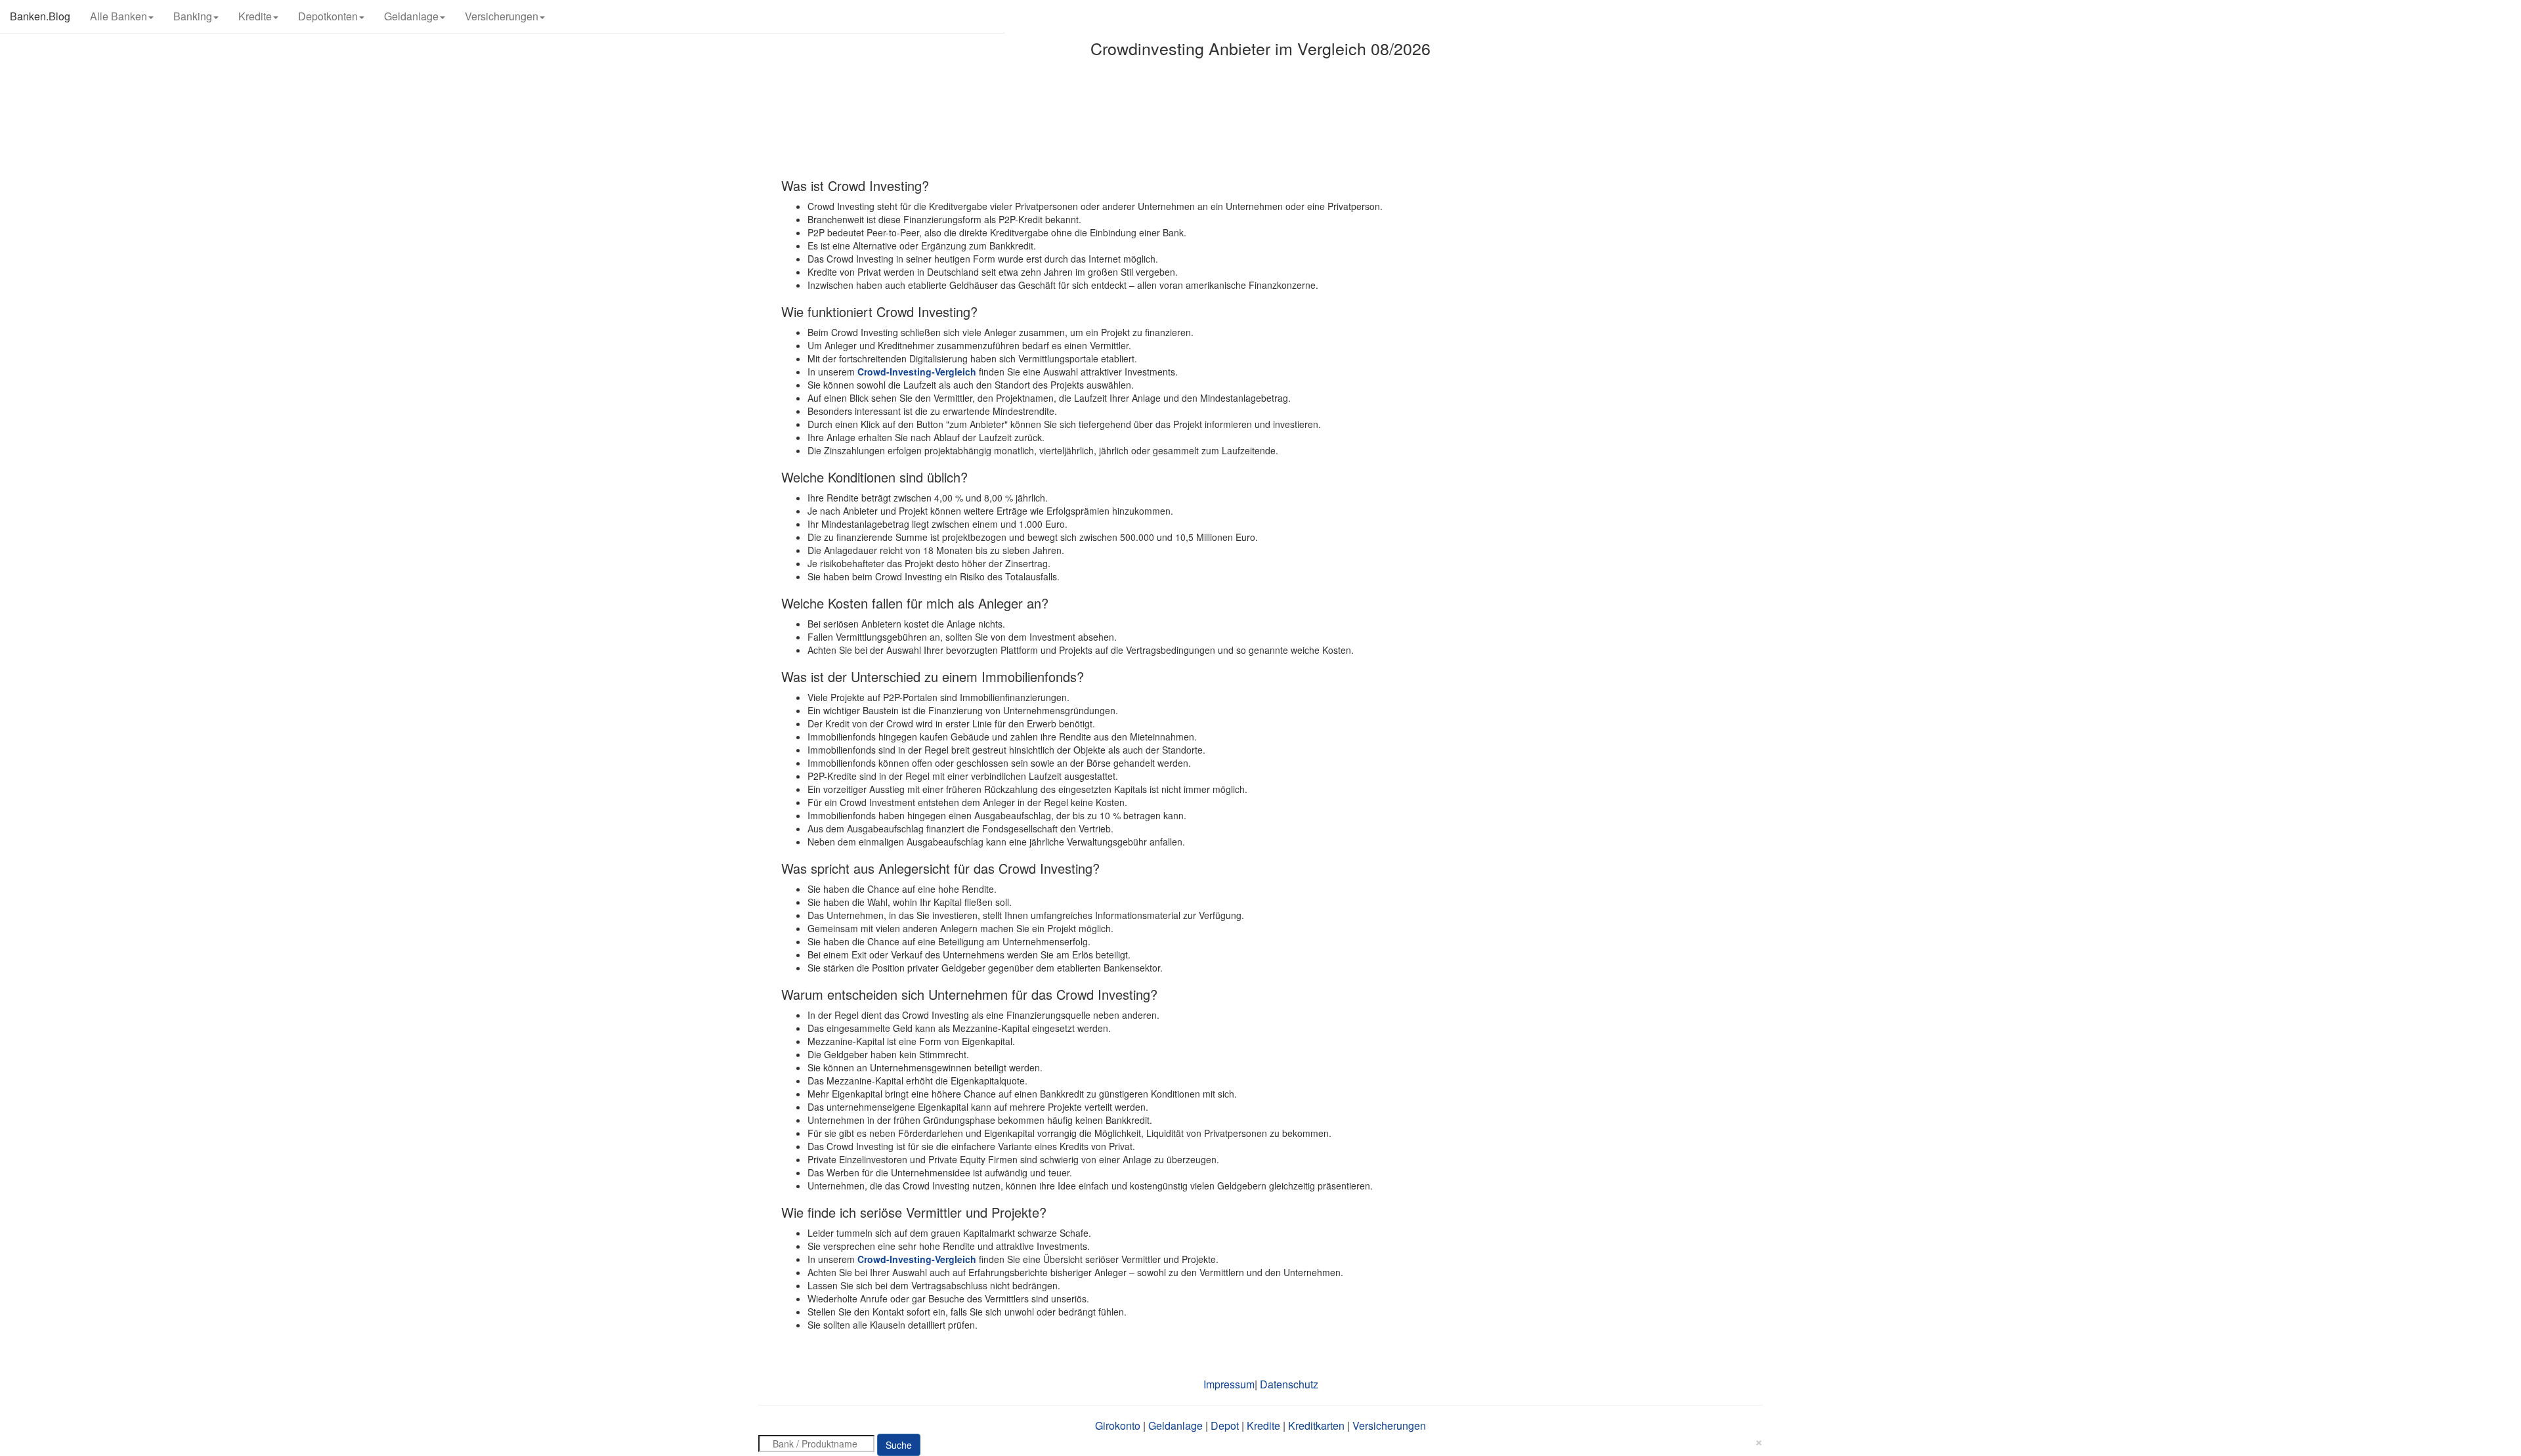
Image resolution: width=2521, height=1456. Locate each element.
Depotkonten (328, 16)
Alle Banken (119, 16)
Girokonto (1118, 1425)
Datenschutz (1289, 1384)
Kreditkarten (1316, 1425)
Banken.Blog (40, 16)
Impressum (1229, 1384)
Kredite (255, 16)
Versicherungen (502, 16)
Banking (193, 16)
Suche (899, 1445)
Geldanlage (411, 16)
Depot (1225, 1425)
